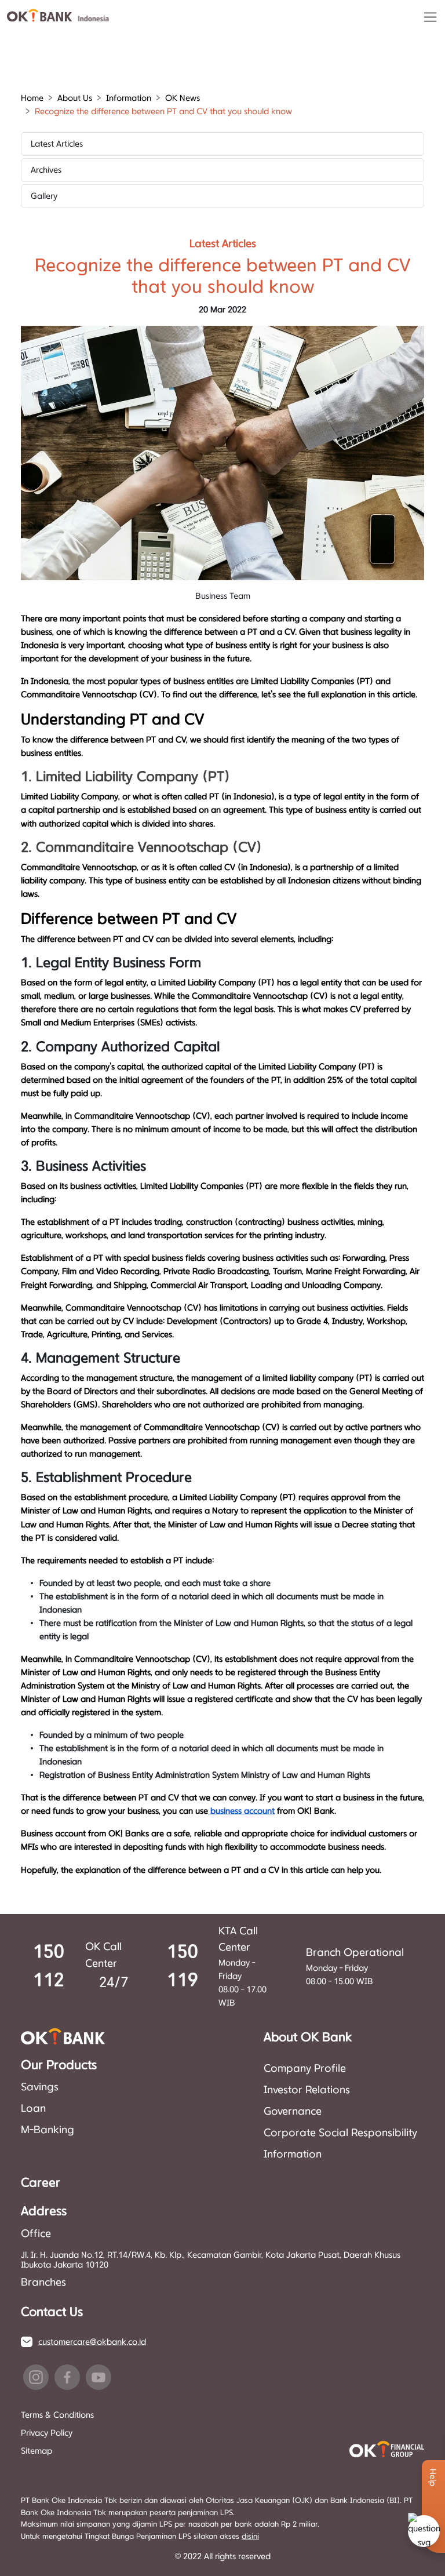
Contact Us (52, 2312)
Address (44, 2211)
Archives (46, 170)
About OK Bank (308, 2037)
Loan (33, 2109)
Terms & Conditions (57, 2415)
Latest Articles (57, 144)
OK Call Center (103, 1955)
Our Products (59, 2065)
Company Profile (305, 2069)
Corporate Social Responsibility (340, 2133)
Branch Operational (355, 1953)
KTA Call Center (238, 1940)
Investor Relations (307, 2090)
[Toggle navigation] (430, 17)
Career (41, 2183)
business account (241, 1811)
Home (32, 98)
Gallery (44, 196)
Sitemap (37, 2451)
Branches (43, 2283)
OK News (183, 98)
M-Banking (48, 2130)
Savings (40, 2087)
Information (293, 2155)
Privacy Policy (47, 2433)
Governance (293, 2112)
